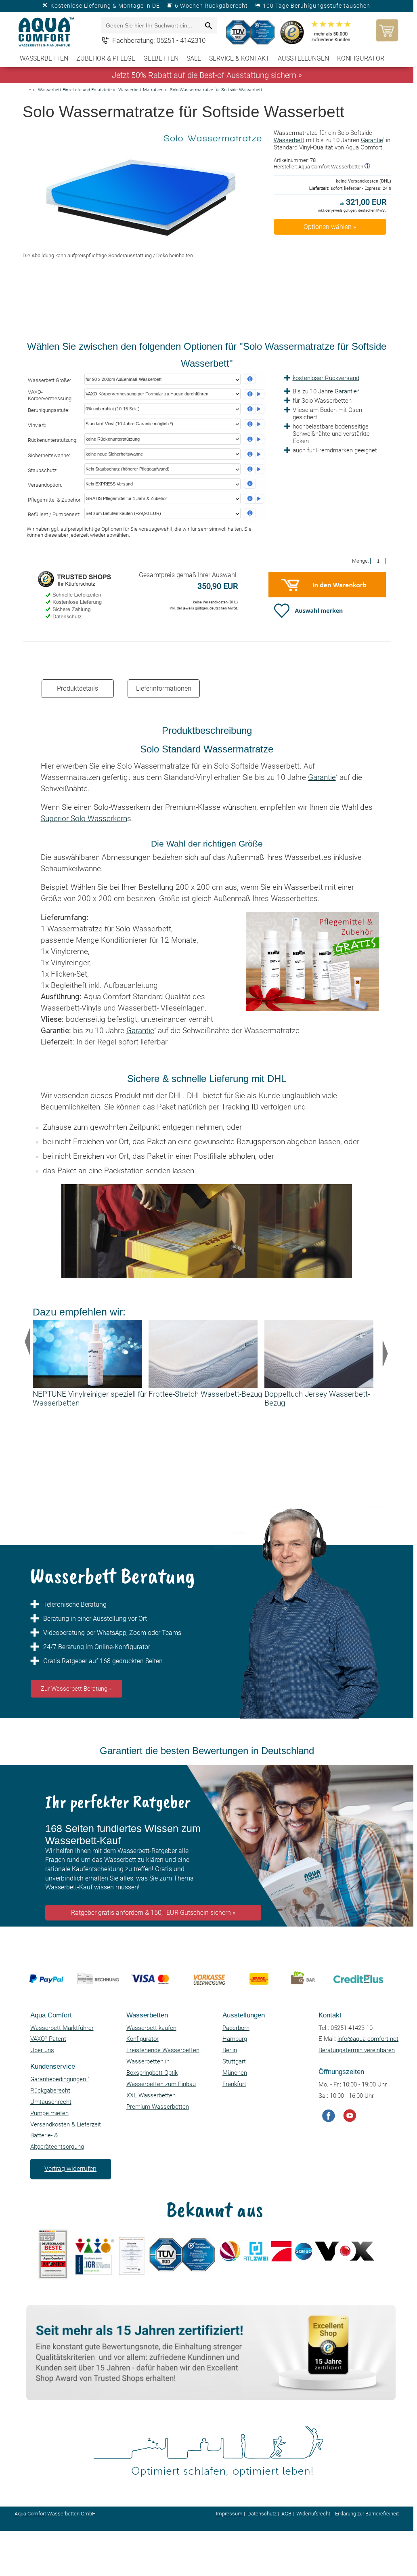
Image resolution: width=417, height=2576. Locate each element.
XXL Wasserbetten (151, 2095)
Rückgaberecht (50, 2091)
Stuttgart (234, 2061)
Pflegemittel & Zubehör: (55, 500)
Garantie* (347, 391)
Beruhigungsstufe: (49, 410)
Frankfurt (234, 2084)
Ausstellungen (303, 58)
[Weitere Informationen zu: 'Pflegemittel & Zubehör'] (254, 499)
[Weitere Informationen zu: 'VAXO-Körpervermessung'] (254, 394)
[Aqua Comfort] (47, 33)
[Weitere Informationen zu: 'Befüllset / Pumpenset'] (254, 513)
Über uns (42, 2050)
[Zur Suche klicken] (209, 26)
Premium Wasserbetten (158, 2107)
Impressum (229, 2514)
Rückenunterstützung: (53, 440)
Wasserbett (289, 140)
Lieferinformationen (164, 688)
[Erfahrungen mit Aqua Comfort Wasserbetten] (252, 32)
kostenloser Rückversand (326, 378)
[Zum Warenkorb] (385, 30)
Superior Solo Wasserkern (84, 819)
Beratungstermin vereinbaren (357, 2050)
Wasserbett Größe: (49, 380)
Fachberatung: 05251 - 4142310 (159, 40)
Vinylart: (37, 425)
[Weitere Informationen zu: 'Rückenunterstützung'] (254, 439)
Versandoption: (45, 485)
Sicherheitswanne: (49, 455)
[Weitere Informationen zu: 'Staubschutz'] (254, 469)
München (235, 2073)
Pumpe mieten (49, 2113)
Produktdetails (78, 688)
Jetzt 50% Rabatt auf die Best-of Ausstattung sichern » (207, 75)
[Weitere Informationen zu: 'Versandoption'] (254, 484)
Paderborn (236, 2028)
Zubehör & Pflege (106, 58)
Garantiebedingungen (60, 2079)
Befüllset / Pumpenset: (54, 514)
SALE (194, 58)
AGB (286, 2514)
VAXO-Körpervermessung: (50, 395)
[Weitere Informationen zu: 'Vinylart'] (254, 424)
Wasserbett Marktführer (62, 2028)
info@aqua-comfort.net (368, 2039)
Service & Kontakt (239, 58)
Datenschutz (262, 2514)
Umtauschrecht (51, 2102)
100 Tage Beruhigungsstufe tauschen (316, 6)
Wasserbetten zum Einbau (161, 2084)
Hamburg (235, 2039)
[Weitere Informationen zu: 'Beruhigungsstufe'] (254, 409)
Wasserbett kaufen (151, 2028)
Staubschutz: (43, 470)
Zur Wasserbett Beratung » (76, 1689)
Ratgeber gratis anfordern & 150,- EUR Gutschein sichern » (153, 1913)
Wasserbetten (44, 58)
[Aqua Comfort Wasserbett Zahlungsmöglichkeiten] (204, 2003)
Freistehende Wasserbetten (163, 2050)
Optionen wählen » (330, 227)
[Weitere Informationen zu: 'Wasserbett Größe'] (254, 379)
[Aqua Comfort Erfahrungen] (209, 2398)
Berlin (230, 2050)
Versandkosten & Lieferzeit (66, 2124)
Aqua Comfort (30, 2514)
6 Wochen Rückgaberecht (211, 6)
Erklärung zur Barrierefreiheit (367, 2514)
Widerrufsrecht (313, 2514)
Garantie (372, 140)
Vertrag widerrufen (70, 2169)
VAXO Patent (48, 2039)
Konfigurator (361, 58)
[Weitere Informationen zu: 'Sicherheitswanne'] (254, 454)
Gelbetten (161, 58)
